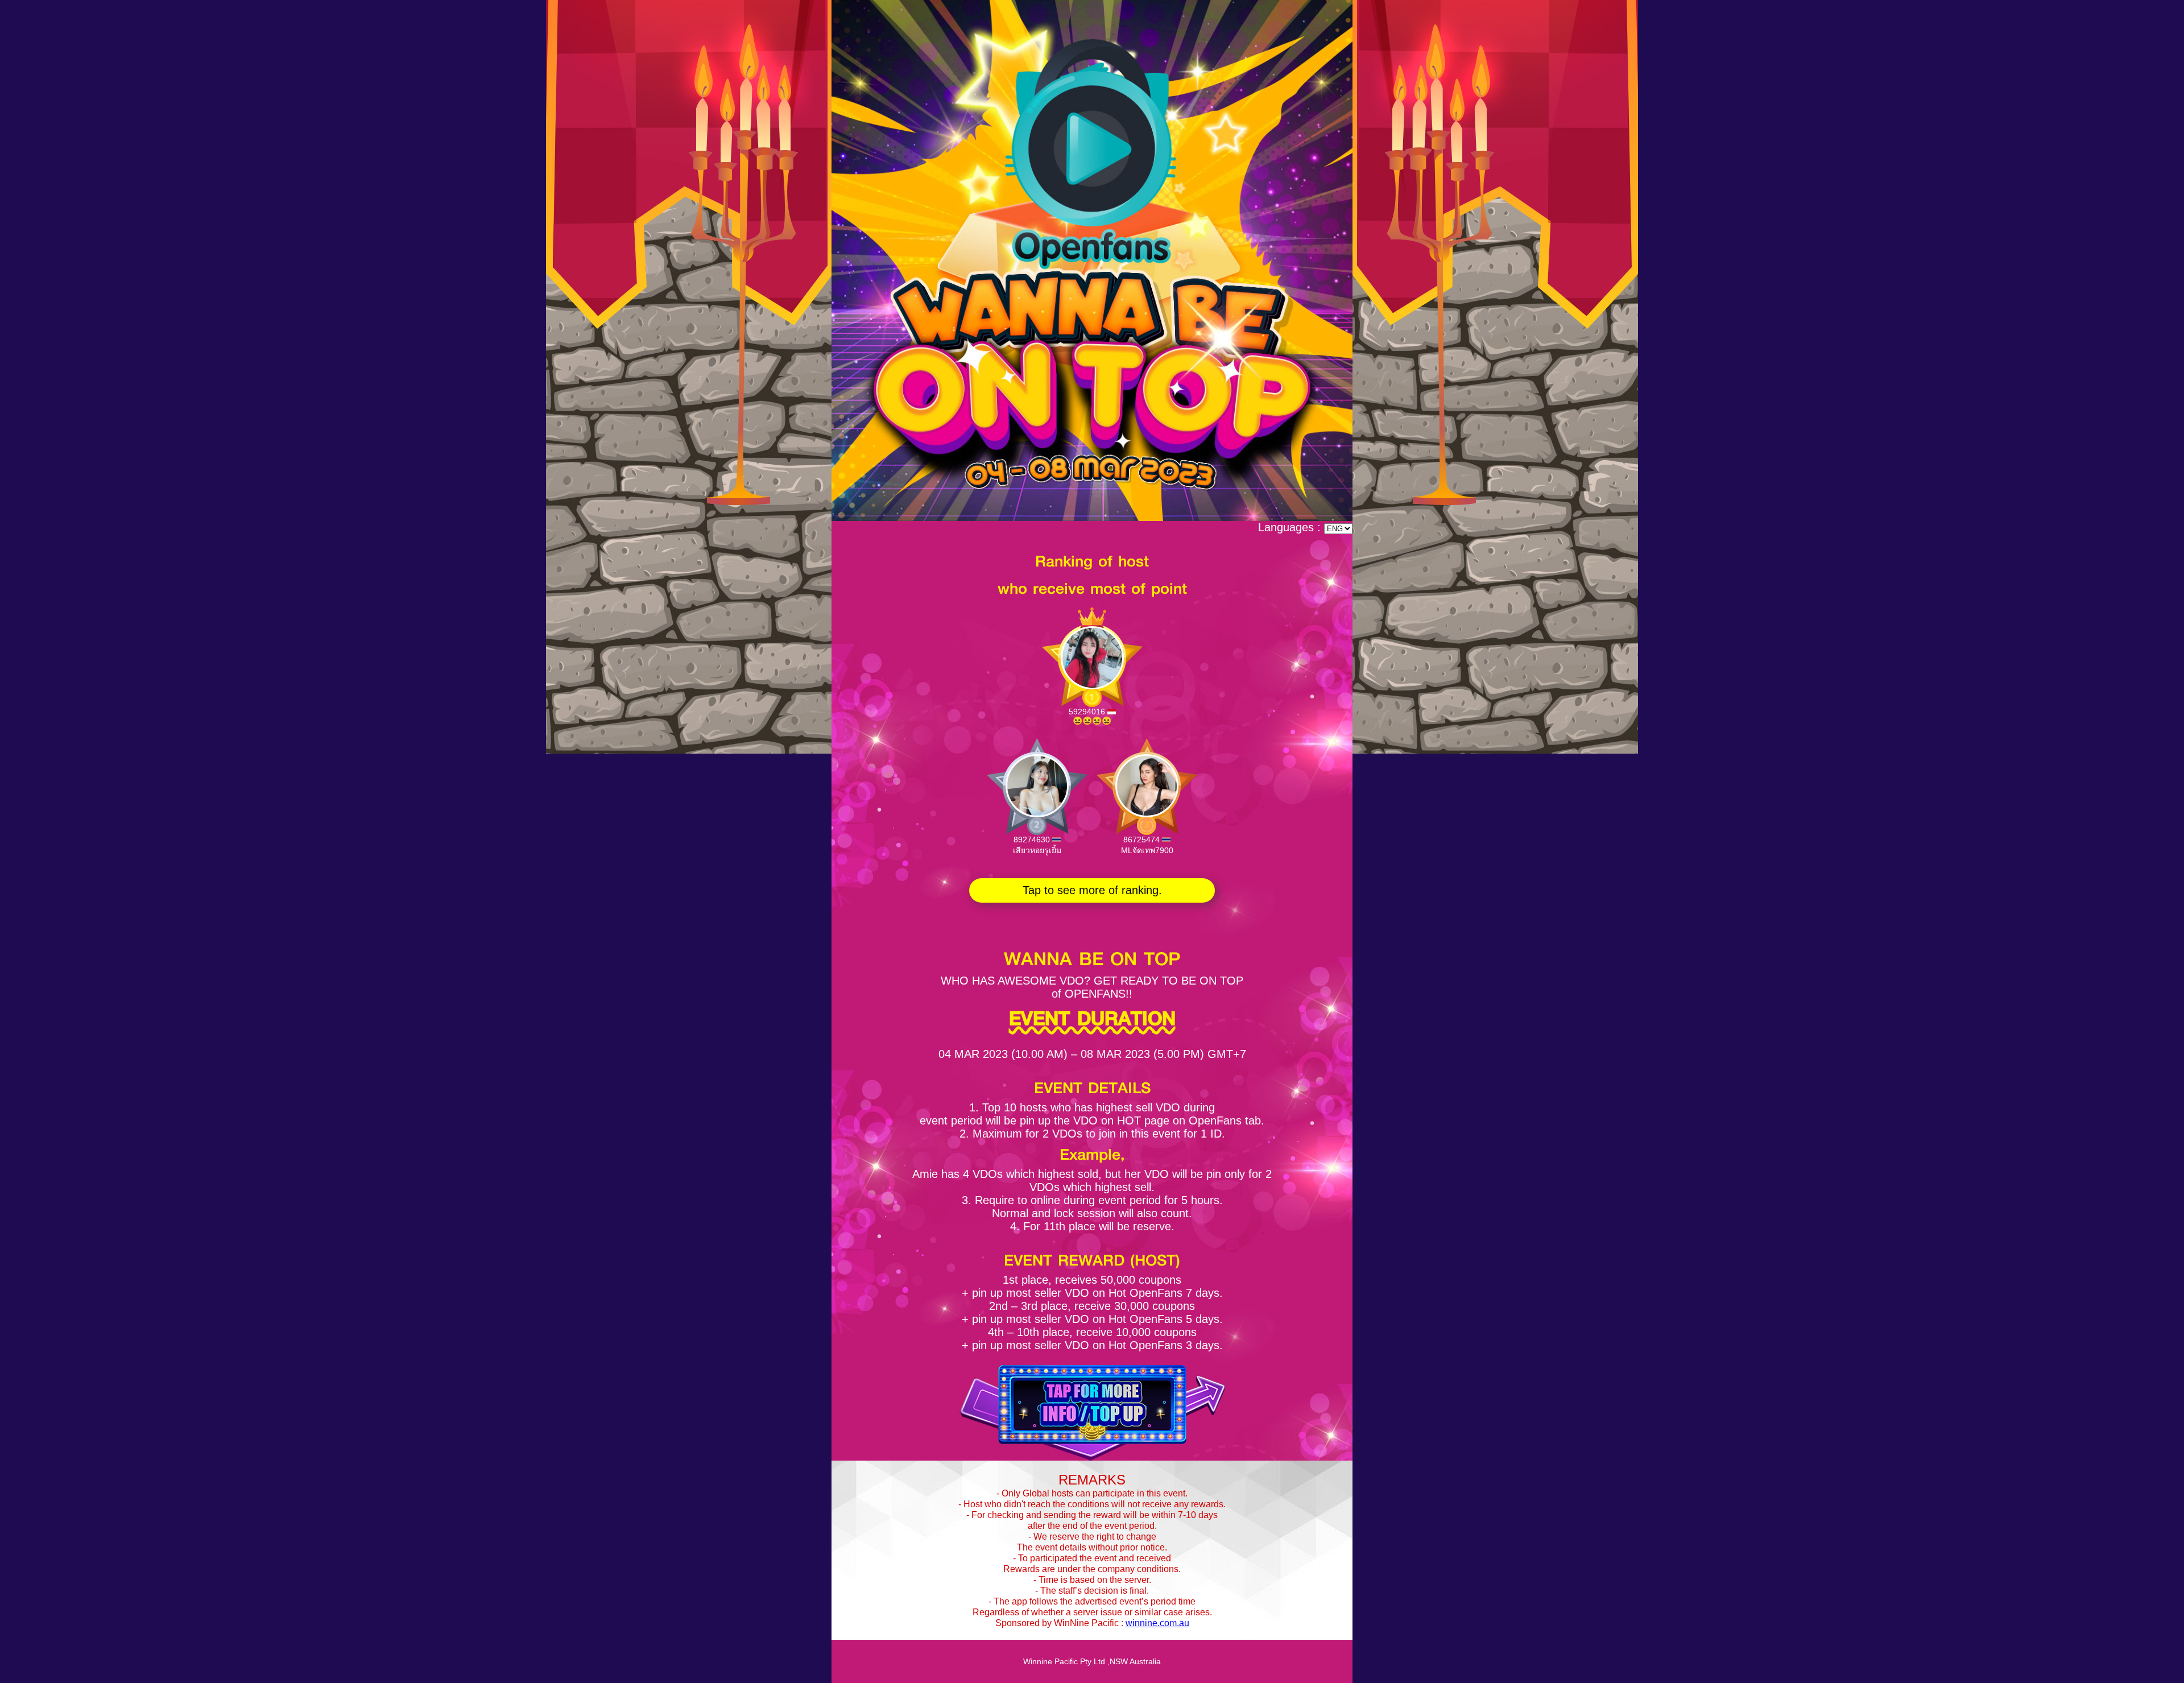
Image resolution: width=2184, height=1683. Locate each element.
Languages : (1289, 527)
